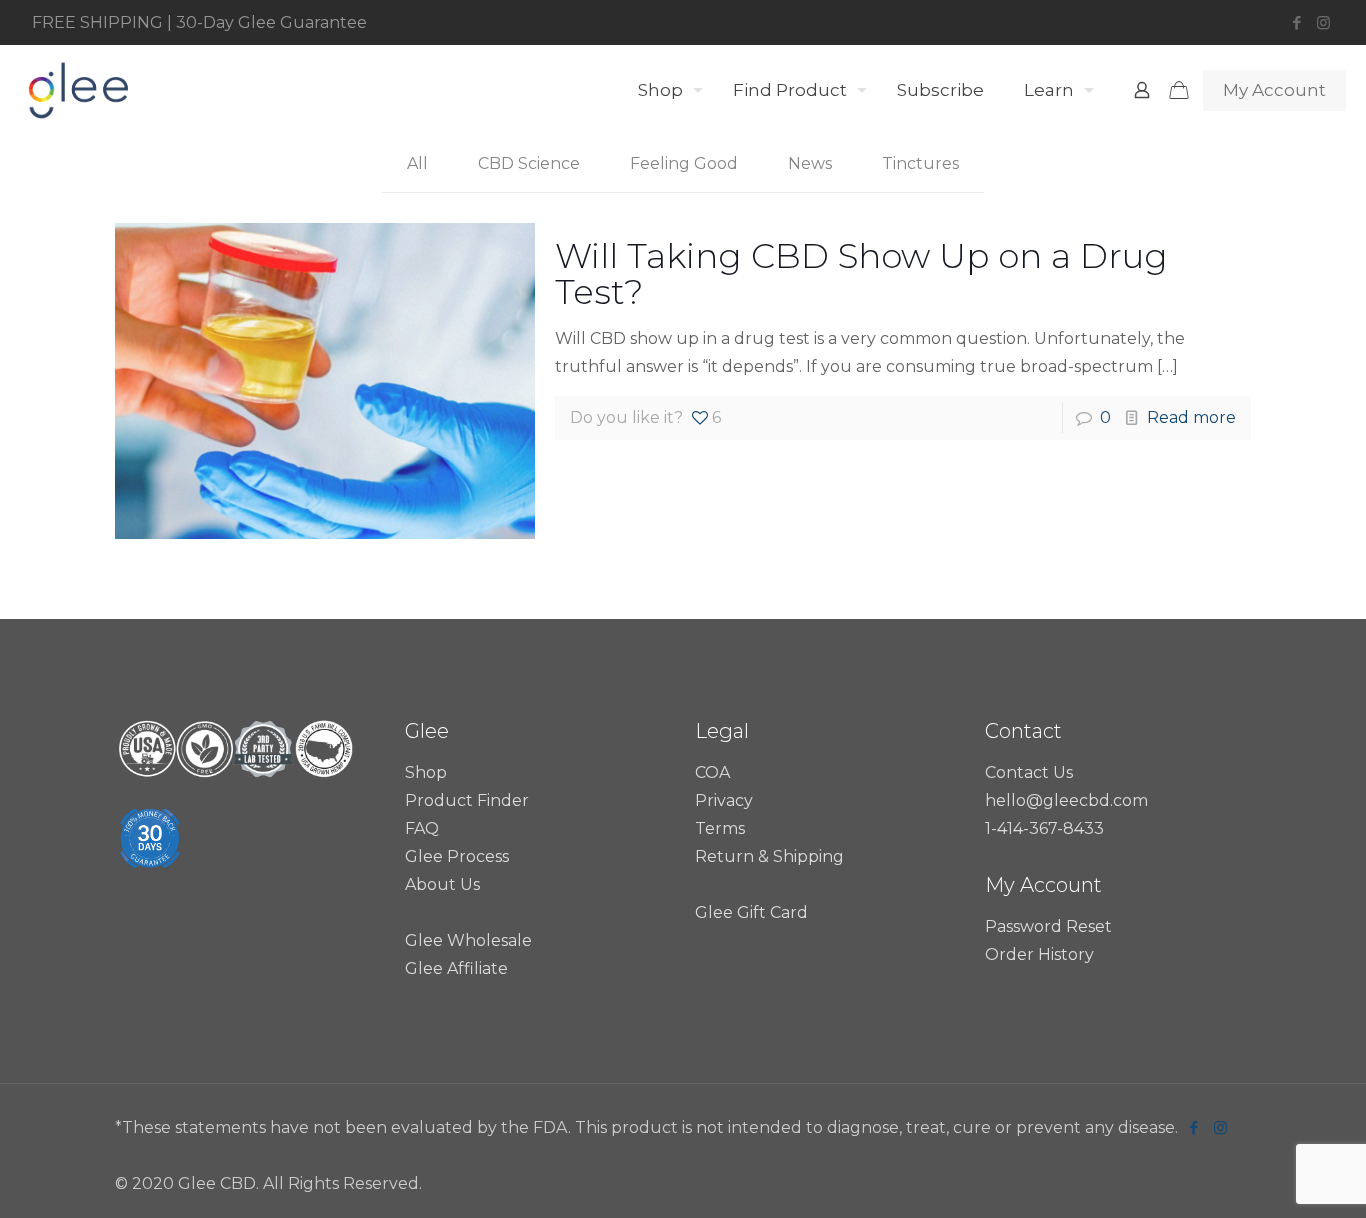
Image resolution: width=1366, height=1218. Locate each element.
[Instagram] (1323, 22)
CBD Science (529, 163)
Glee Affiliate (456, 968)
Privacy (724, 800)
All (417, 163)
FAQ (422, 828)
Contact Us (1029, 772)
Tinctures (920, 163)
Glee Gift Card (751, 912)
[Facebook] (1296, 22)
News (810, 163)
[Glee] (77, 90)
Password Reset (1048, 926)
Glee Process (457, 856)
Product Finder (467, 800)
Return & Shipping (769, 856)
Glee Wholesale (468, 940)
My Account (1274, 90)
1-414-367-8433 (1044, 828)
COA (712, 772)
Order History (1039, 954)
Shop (426, 772)
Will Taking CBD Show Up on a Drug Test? (861, 274)
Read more (1191, 417)
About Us (442, 884)
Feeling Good (684, 163)
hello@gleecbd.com (1066, 800)
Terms (720, 828)
